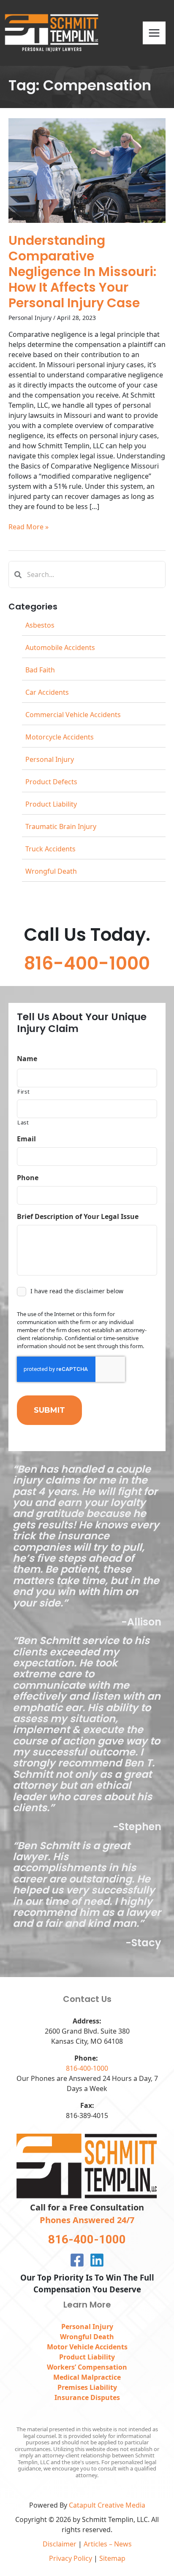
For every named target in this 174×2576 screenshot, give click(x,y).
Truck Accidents (50, 849)
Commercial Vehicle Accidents (73, 715)
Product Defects (51, 782)
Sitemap (112, 2558)
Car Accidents (47, 692)
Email (26, 1139)
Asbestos (40, 625)
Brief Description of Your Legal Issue (78, 1217)
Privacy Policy (71, 2558)
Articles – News (108, 2544)
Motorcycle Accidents (60, 737)
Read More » (29, 527)
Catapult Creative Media (107, 2505)
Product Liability (51, 804)
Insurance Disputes (87, 2397)
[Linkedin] (97, 2260)
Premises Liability (87, 2387)
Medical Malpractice (87, 2377)
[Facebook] (77, 2260)
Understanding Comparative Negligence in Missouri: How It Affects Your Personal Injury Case (82, 272)
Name (27, 1059)
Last (23, 1122)
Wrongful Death (51, 871)
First (23, 1092)
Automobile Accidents (60, 647)
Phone (28, 1178)
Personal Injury (30, 318)
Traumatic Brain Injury (61, 826)
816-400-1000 (87, 2068)
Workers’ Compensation (87, 2367)
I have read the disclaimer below (77, 1291)
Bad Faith (40, 670)
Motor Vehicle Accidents (87, 2347)
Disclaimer (60, 2544)
